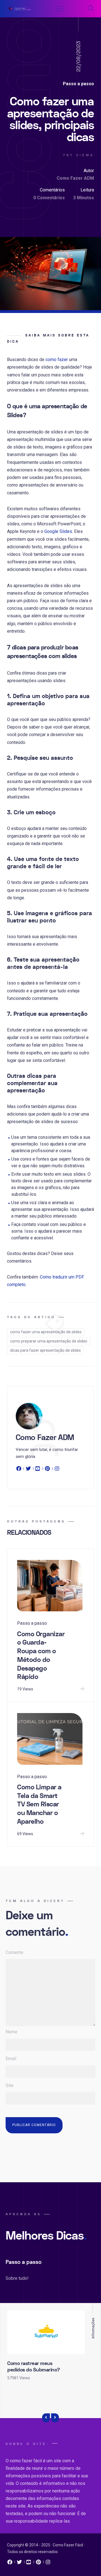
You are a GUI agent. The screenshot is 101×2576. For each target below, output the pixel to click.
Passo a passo (78, 84)
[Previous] (46, 2418)
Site (10, 2085)
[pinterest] (47, 1470)
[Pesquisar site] (91, 9)
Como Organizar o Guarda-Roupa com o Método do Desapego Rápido (41, 1656)
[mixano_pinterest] (38, 2563)
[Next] (55, 2418)
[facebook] (20, 1470)
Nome (12, 2032)
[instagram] (57, 1470)
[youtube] (38, 1470)
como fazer (57, 360)
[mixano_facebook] (10, 2563)
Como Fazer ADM (75, 178)
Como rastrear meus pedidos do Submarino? (34, 2367)
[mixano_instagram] (48, 2563)
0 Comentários (49, 198)
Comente (14, 1952)
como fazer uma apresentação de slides (46, 1332)
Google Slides (58, 531)
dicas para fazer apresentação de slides (45, 1350)
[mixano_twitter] (19, 2563)
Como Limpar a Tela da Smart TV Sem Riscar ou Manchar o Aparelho (39, 1804)
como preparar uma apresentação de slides (49, 1341)
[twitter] (28, 1470)
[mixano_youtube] (29, 2563)
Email (11, 2059)
